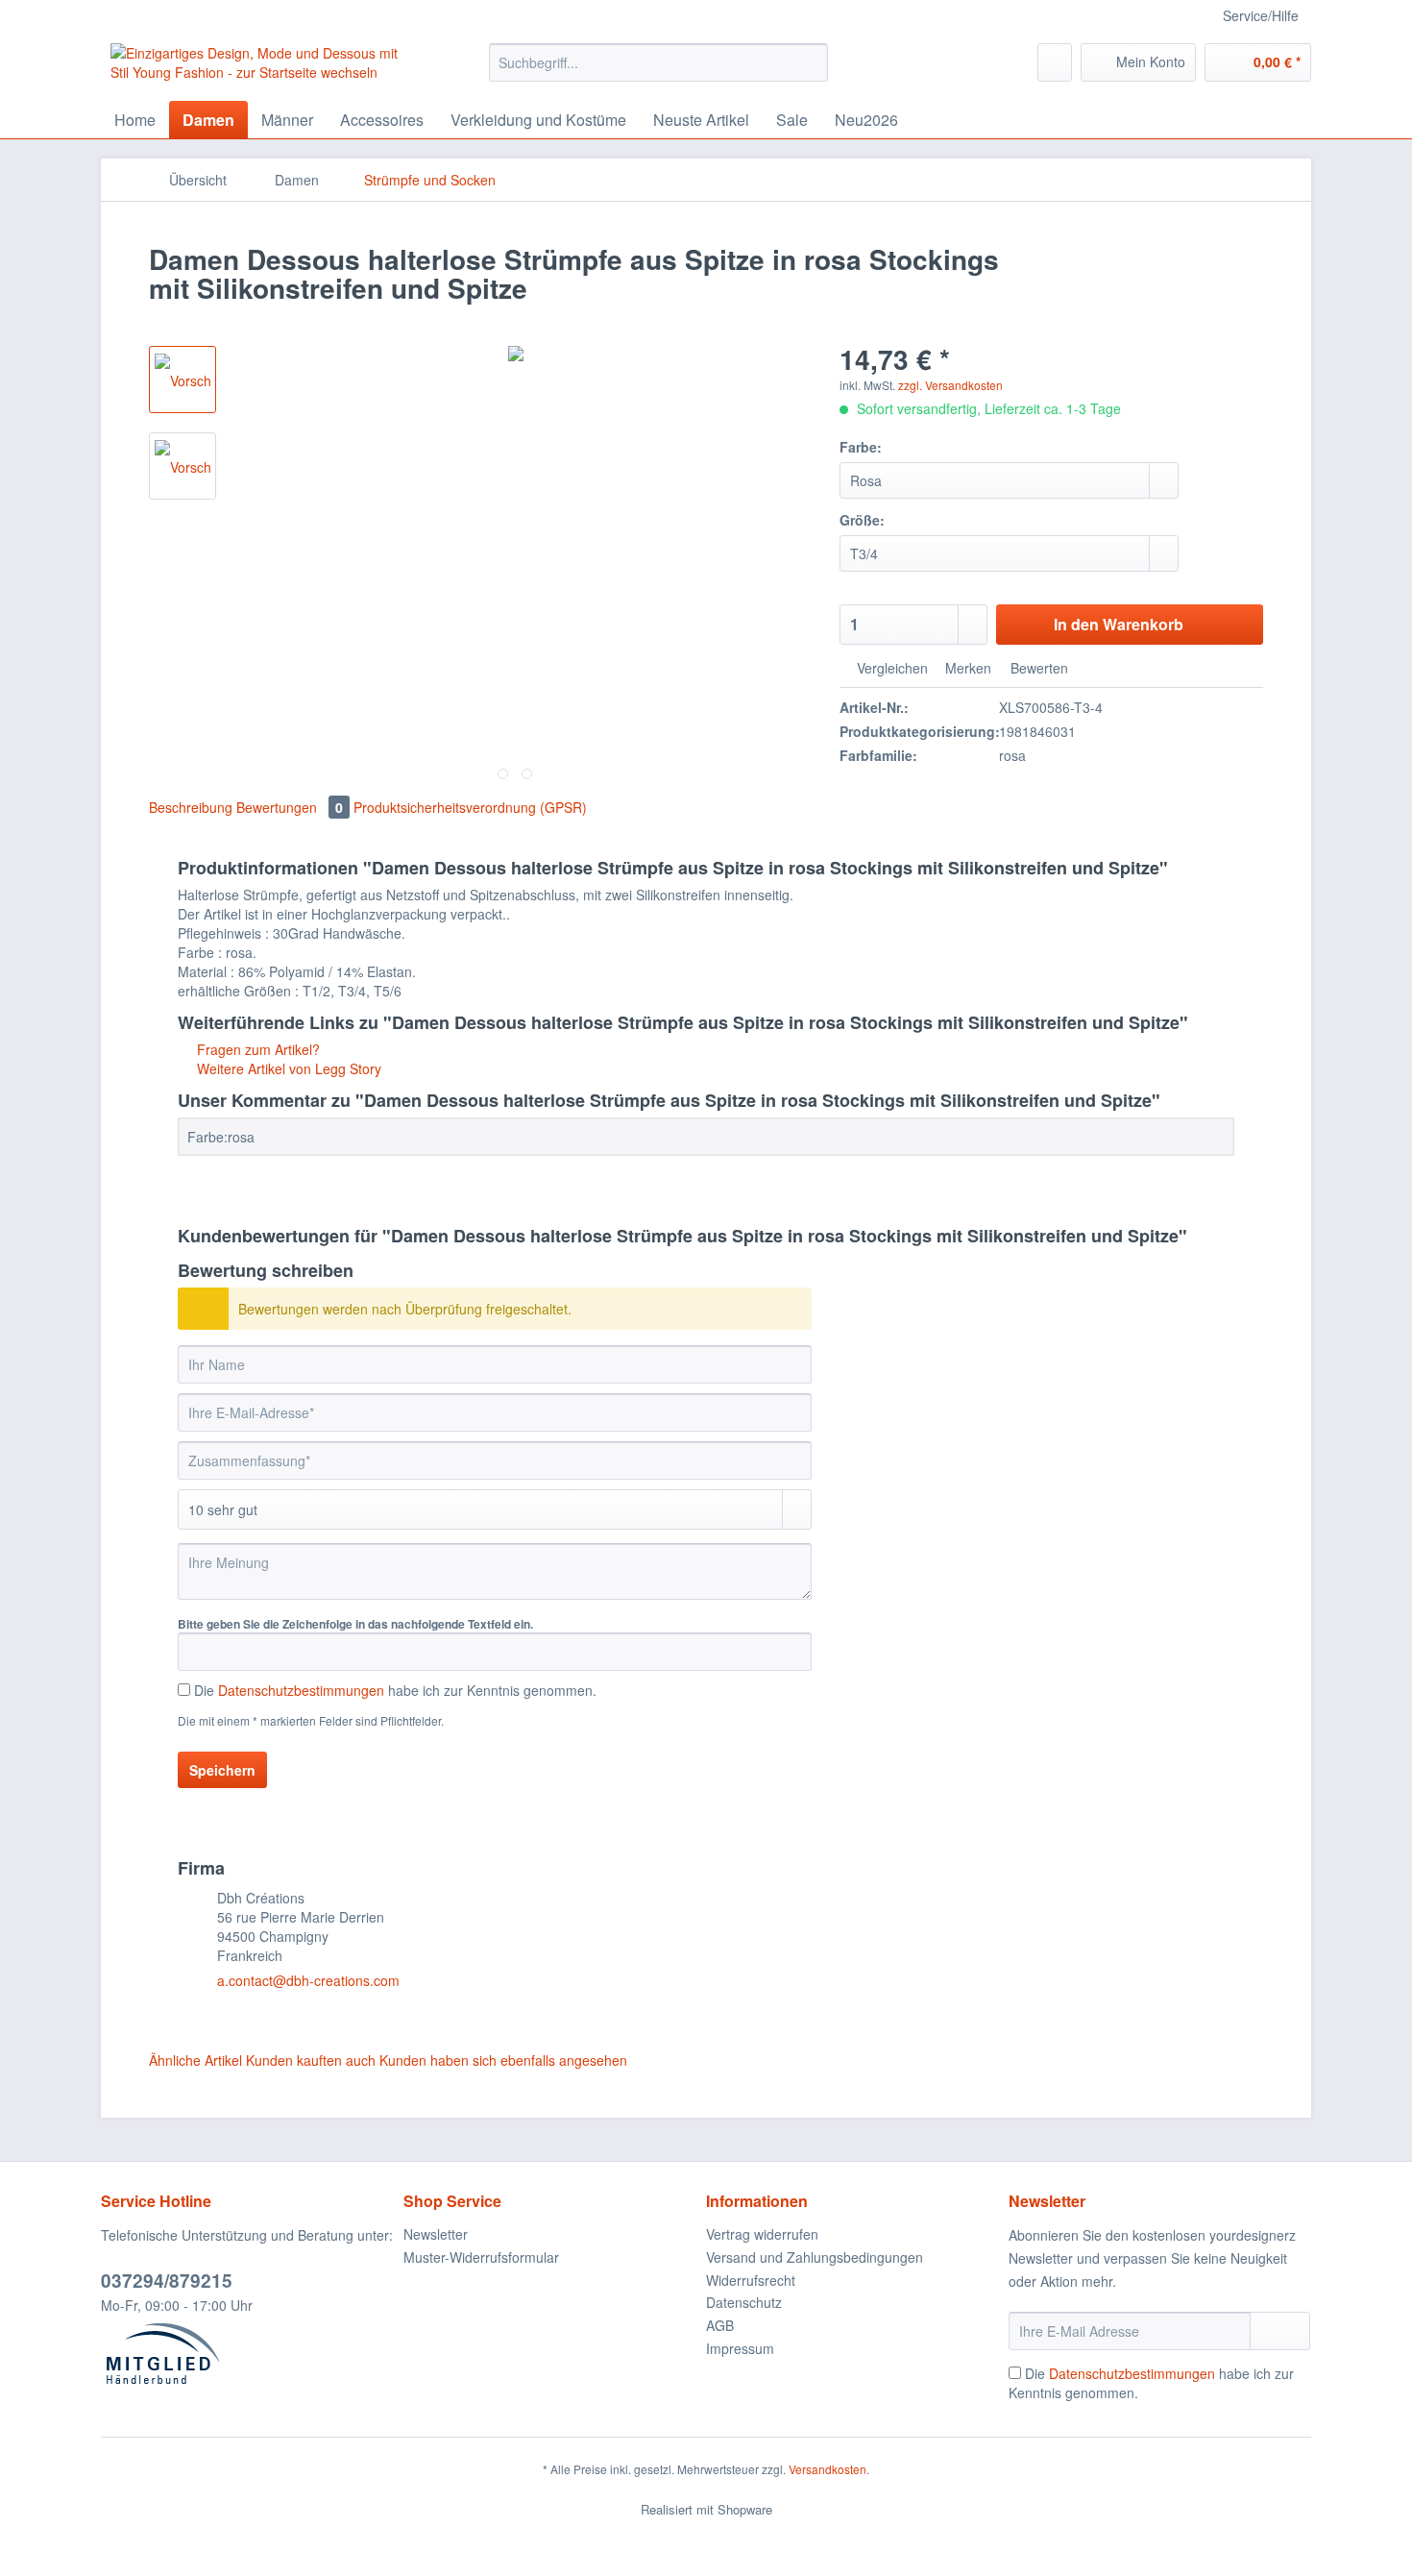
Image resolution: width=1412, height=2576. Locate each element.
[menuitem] (658, 72)
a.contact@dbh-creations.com (308, 1980)
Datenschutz (744, 2302)
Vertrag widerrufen (762, 2234)
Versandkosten (828, 2469)
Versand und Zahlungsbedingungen (815, 2257)
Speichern (222, 1770)
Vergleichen (890, 668)
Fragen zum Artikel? (256, 1049)
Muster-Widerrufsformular (481, 2257)
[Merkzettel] (1055, 62)
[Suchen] (810, 62)
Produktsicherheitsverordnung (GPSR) (470, 807)
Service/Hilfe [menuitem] (1261, 15)
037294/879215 (167, 2281)
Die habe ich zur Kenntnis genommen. (395, 1690)
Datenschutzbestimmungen (301, 1690)
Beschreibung (191, 807)
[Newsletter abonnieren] (1280, 2331)
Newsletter (436, 2234)
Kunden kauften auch (311, 2060)
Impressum (740, 2348)
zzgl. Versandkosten (950, 385)
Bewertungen (290, 807)
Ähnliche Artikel (195, 2060)
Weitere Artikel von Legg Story (287, 1068)
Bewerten (1037, 668)
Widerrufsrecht (751, 2280)
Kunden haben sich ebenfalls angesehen (503, 2060)
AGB (720, 2325)
